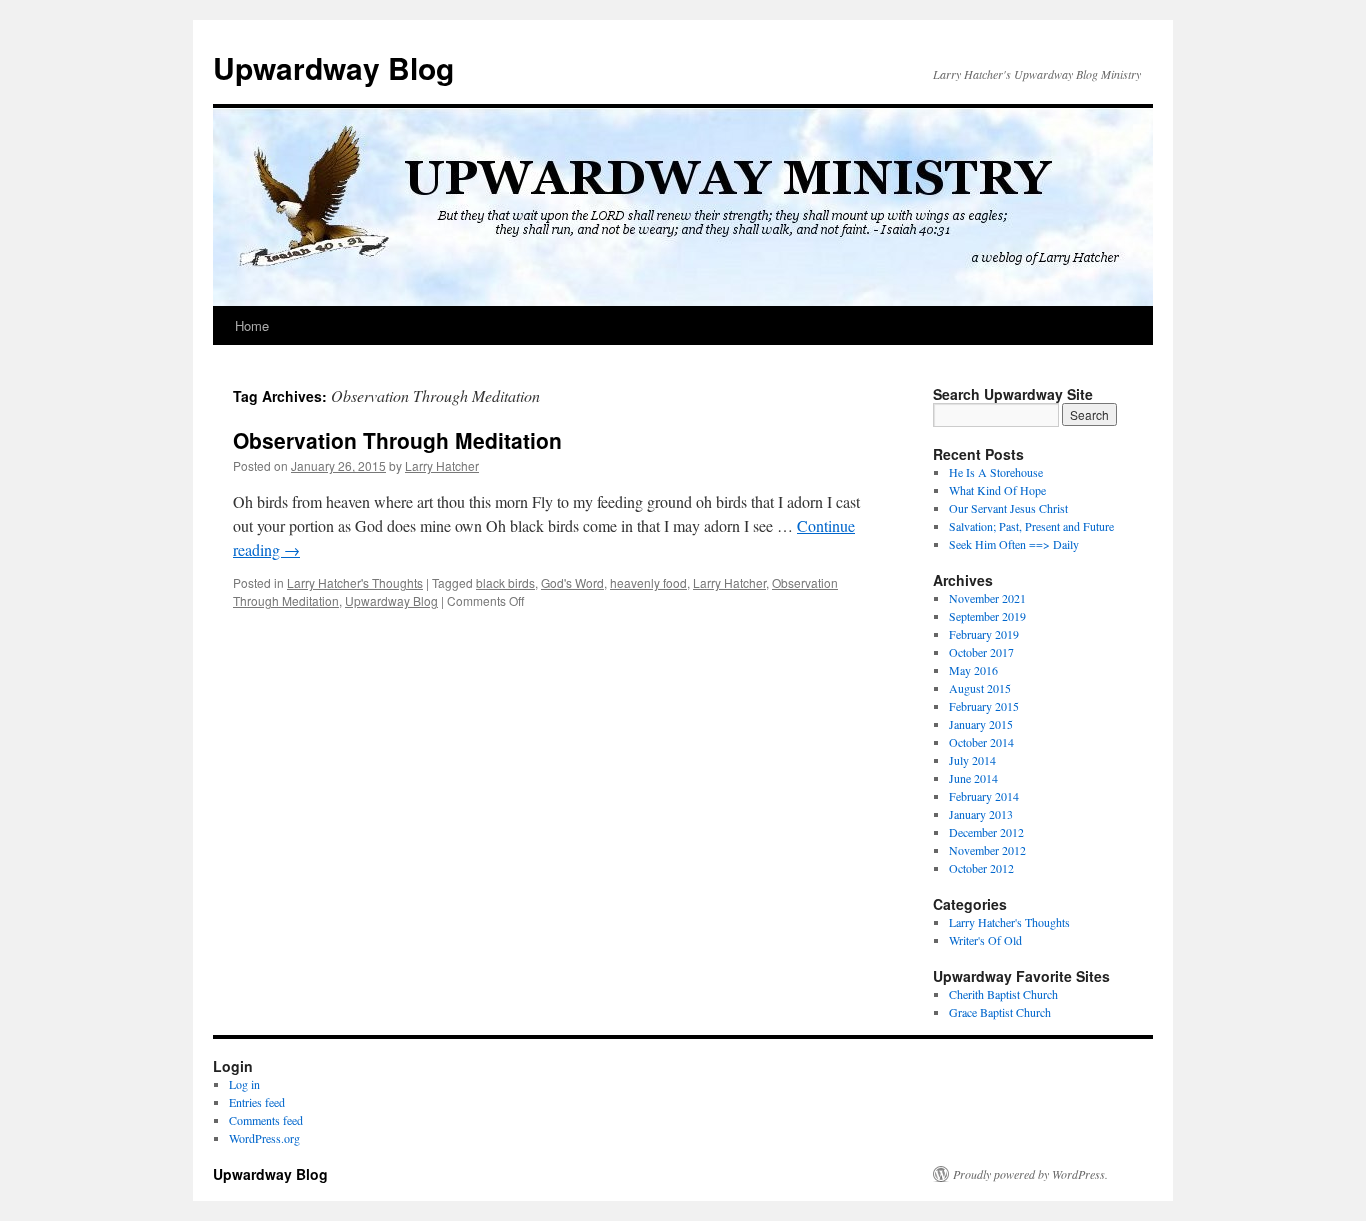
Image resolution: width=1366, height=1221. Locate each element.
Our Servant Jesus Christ (1008, 508)
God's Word (572, 582)
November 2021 (987, 598)
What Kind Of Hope (997, 490)
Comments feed (266, 1120)
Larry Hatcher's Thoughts (355, 582)
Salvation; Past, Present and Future (1031, 526)
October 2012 (981, 868)
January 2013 (981, 814)
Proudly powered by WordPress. (1030, 1174)
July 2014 (972, 760)
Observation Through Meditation (397, 440)
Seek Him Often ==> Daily (1014, 544)
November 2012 (987, 850)
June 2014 (973, 778)
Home (252, 325)
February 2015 (984, 706)
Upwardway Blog (333, 67)
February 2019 (984, 634)
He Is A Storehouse (996, 472)
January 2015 (981, 724)
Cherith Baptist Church (1003, 994)
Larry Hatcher (442, 465)
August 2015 (980, 688)
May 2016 (973, 670)
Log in (244, 1084)
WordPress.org (264, 1138)
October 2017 (981, 652)
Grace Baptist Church (1000, 1012)
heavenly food (648, 582)
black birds (505, 582)
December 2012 (986, 832)
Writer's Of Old (985, 940)
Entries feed (257, 1102)
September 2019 (987, 616)
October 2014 (981, 742)
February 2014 (984, 796)
